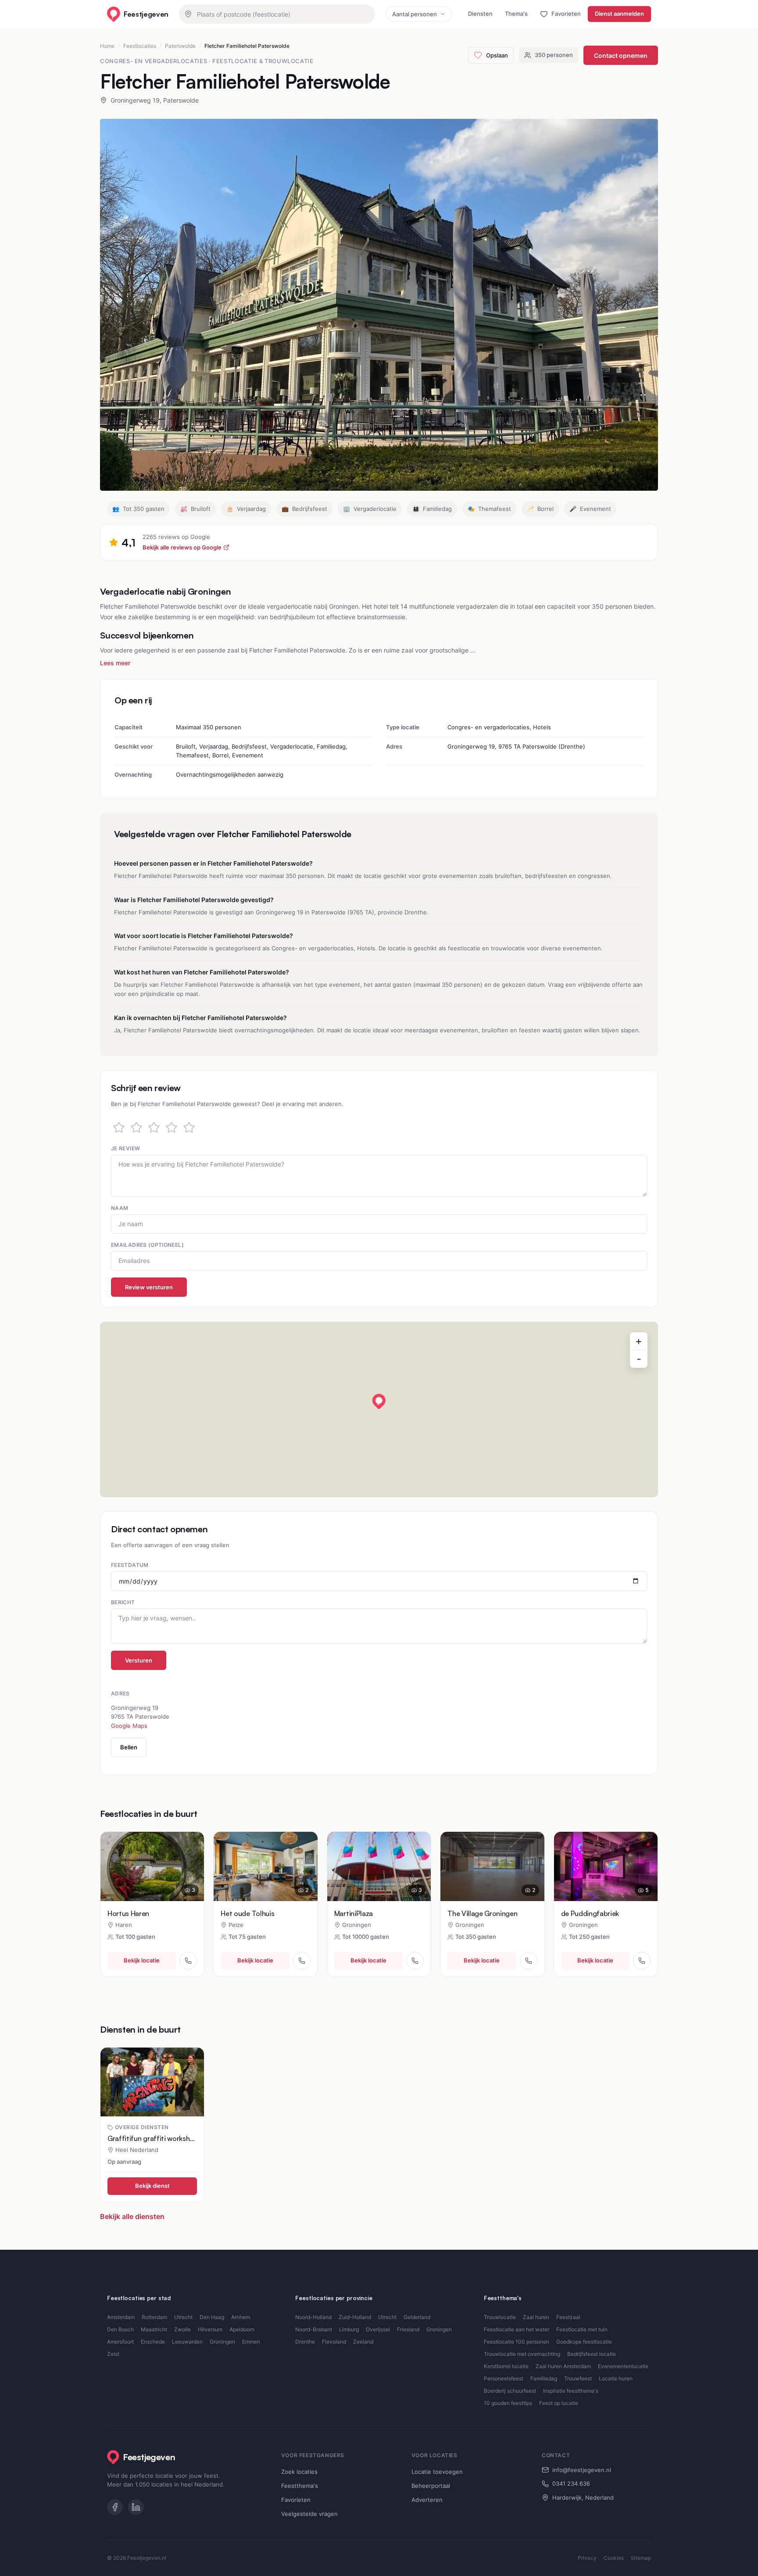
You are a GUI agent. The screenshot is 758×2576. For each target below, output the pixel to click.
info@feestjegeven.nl (582, 2470)
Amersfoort (120, 2342)
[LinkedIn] (136, 2507)
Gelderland (417, 2317)
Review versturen (149, 1287)
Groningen (222, 2342)
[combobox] (277, 14)
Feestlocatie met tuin (582, 2329)
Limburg (349, 2329)
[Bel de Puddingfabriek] (642, 1961)
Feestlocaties (140, 46)
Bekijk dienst (152, 2186)
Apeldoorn (242, 2329)
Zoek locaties (299, 2472)
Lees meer (115, 663)
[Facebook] (115, 2507)
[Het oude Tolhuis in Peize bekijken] (265, 1866)
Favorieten (296, 2500)
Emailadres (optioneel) (147, 1245)
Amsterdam (121, 2317)
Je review (125, 1148)
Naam (120, 1208)
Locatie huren (616, 2378)
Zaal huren (536, 2317)
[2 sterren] (136, 1127)
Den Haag (212, 2317)
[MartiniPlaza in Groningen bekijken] (379, 1866)
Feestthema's (300, 2486)
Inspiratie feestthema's (571, 2391)
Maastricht (154, 2329)
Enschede (153, 2342)
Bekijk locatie (142, 1960)
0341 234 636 (571, 2483)
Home (107, 46)
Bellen (129, 1747)
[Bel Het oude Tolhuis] (302, 1961)
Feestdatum (130, 1565)
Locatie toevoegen (437, 2472)
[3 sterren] (154, 1127)
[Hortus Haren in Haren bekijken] (152, 1866)
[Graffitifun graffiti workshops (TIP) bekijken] (152, 2082)
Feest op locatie (559, 2403)
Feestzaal (568, 2317)
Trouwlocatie (500, 2317)
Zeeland (363, 2342)
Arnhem (241, 2317)
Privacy (587, 2558)
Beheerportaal (431, 2486)
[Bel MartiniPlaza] (415, 1961)
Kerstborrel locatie (506, 2366)
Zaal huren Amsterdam (563, 2366)
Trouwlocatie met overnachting (522, 2354)
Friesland (408, 2329)
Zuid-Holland (355, 2317)
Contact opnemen (621, 55)
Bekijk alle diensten (132, 2216)
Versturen (139, 1660)
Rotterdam (154, 2317)
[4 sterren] (172, 1127)
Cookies (614, 2558)
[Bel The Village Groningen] (529, 1961)
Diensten (480, 14)
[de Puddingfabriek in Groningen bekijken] (606, 1866)
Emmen (251, 2342)
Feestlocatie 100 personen (517, 2342)
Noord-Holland (313, 2317)
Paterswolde (180, 46)
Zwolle (182, 2329)
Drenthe (305, 2342)
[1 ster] (119, 1127)
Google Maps (129, 1726)
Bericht (123, 1602)
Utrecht (183, 2317)
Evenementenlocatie (623, 2366)
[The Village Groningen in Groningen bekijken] (492, 1866)
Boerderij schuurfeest (510, 2391)
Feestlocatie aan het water (517, 2329)
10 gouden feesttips (508, 2403)
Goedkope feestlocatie (584, 2342)
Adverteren (427, 2500)
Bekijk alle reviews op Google (182, 547)
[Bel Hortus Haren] (188, 1961)
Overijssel (378, 2329)
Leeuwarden (187, 2342)
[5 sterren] (189, 1127)
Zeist (113, 2354)
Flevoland (334, 2342)
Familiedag (544, 2378)
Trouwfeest (578, 2378)
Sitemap (641, 2558)
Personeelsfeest (504, 2378)
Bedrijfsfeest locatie (592, 2354)
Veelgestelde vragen (309, 2514)
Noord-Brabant (314, 2329)
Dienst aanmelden (619, 14)
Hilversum (210, 2329)
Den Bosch (120, 2329)
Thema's (516, 14)
